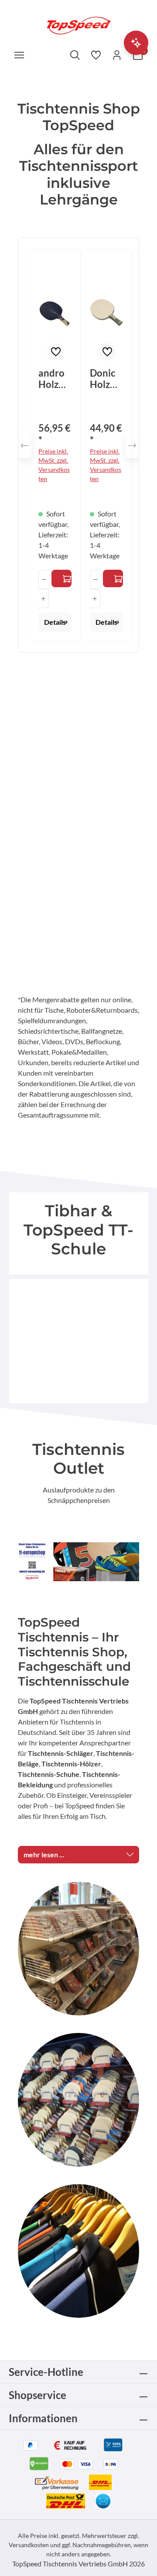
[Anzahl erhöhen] (43, 599)
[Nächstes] (132, 445)
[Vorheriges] (25, 445)
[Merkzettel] (96, 55)
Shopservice (38, 2395)
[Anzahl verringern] (44, 579)
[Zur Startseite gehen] (78, 25)
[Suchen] (75, 55)
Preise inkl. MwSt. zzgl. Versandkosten (54, 465)
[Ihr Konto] (117, 55)
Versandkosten (29, 2545)
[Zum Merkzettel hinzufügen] (56, 352)
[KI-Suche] (136, 43)
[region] (78, 445)
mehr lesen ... (44, 1854)
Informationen (43, 2418)
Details (55, 622)
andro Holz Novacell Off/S (53, 379)
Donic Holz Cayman (105, 379)
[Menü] (19, 55)
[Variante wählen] (61, 578)
